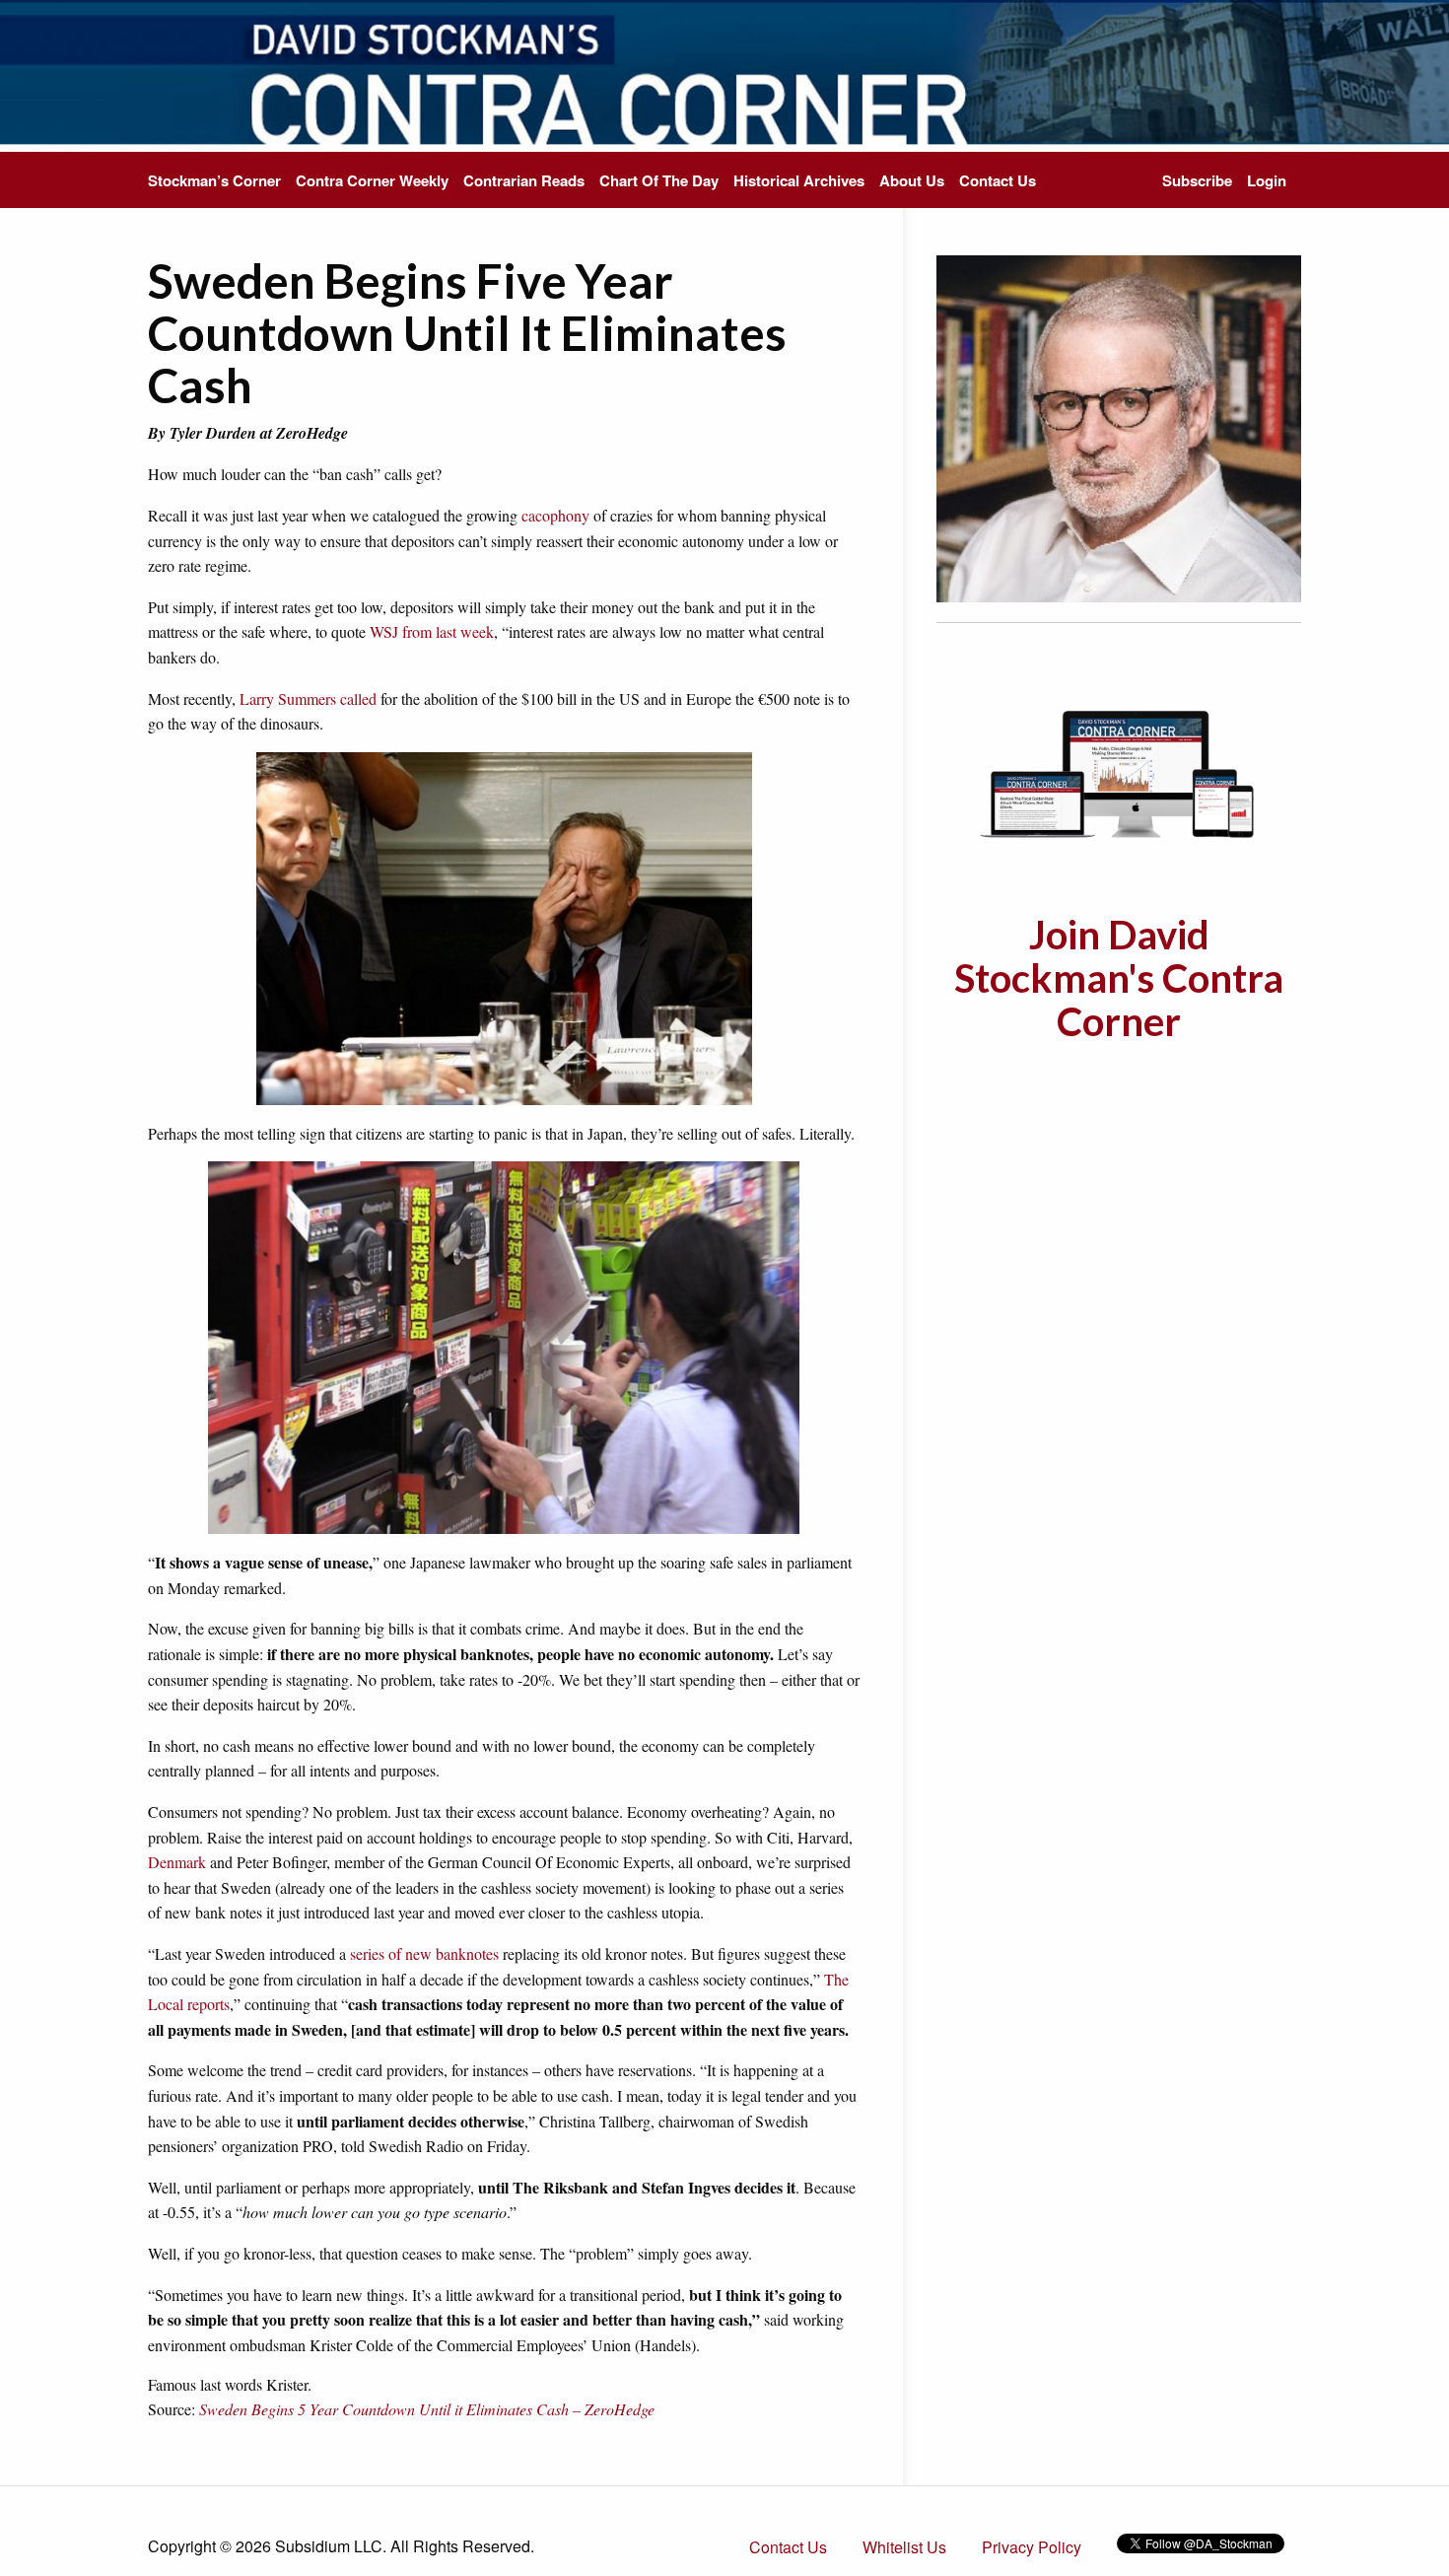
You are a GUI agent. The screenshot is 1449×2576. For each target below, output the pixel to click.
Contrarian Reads (524, 180)
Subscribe (1197, 180)
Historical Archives (799, 180)
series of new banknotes (424, 1953)
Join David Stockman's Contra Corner (1119, 978)
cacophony (555, 515)
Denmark (177, 1862)
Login (1267, 180)
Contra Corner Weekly (372, 180)
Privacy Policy (1032, 2547)
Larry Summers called (308, 698)
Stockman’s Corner (214, 180)
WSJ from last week (432, 631)
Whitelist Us (904, 2547)
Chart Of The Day (659, 180)
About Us (912, 180)
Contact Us (998, 180)
